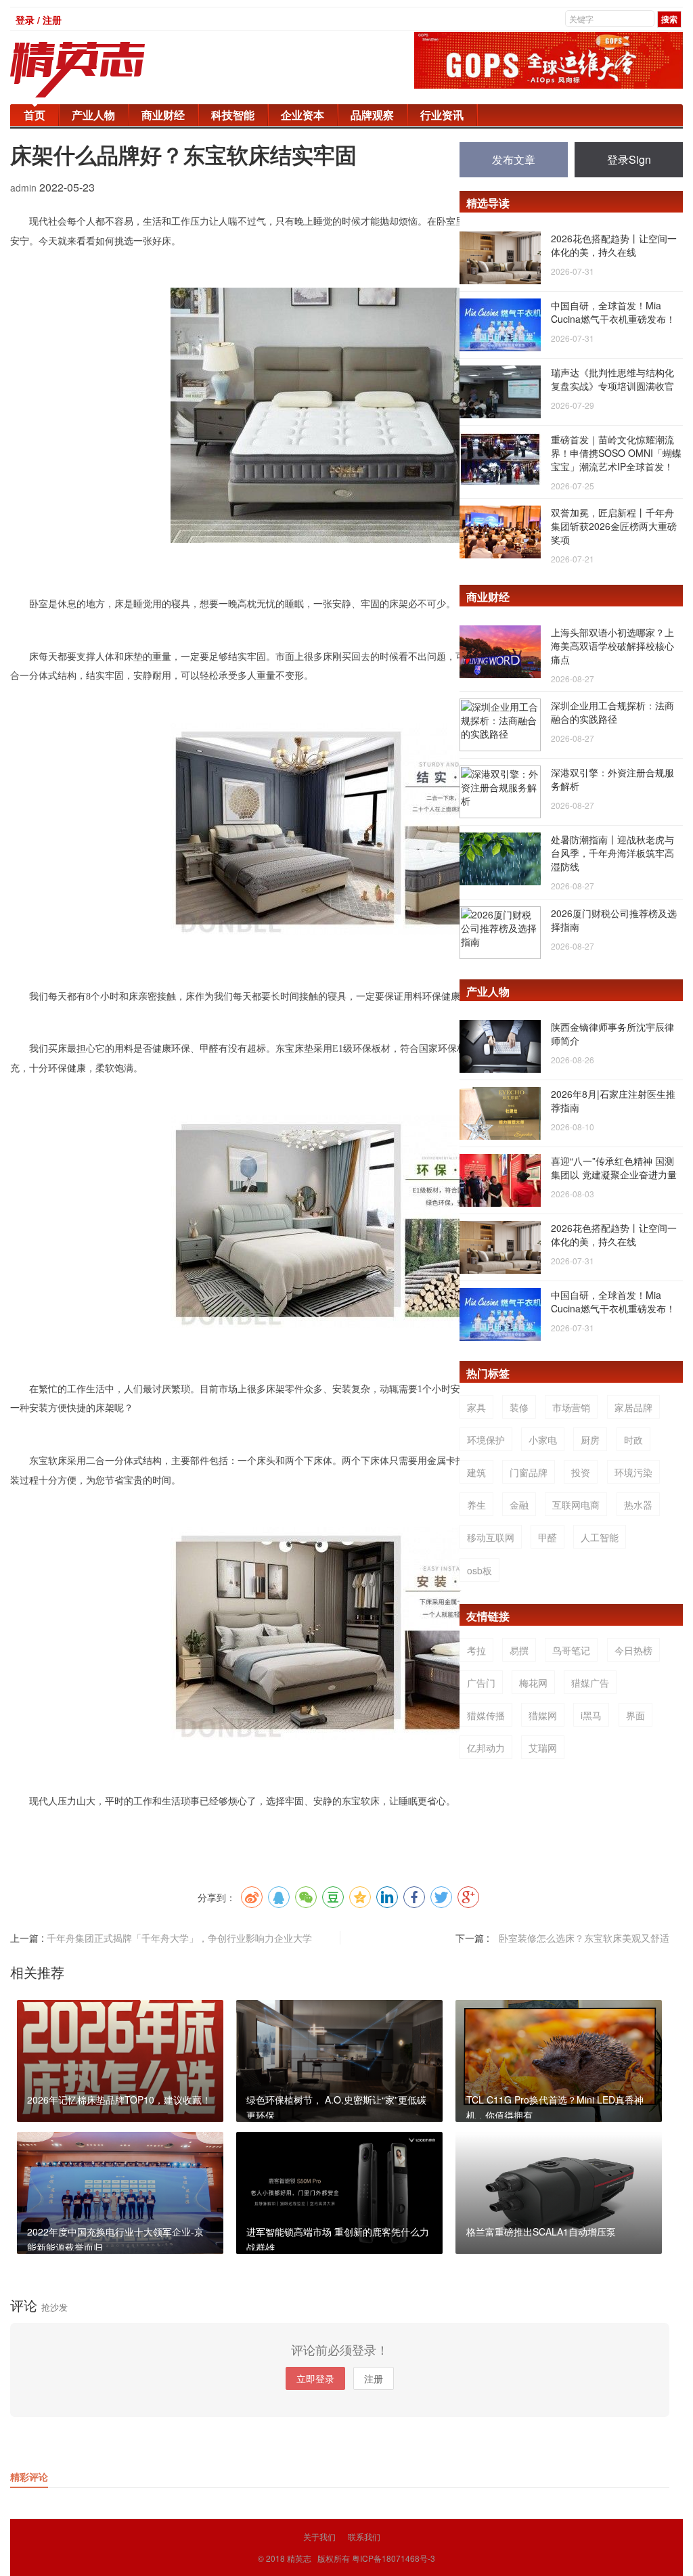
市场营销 (571, 1407)
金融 (519, 1505)
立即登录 (315, 2378)
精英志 (299, 2558)
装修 (519, 1407)
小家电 (543, 1440)
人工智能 (600, 1537)
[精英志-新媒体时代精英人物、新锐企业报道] (105, 70)
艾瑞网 (543, 1748)
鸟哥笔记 (571, 1650)
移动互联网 (491, 1537)
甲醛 (547, 1537)
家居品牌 (633, 1407)
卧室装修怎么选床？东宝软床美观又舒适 (584, 1938)
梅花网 (533, 1683)
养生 (476, 1505)
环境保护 (486, 1440)
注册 (374, 2378)
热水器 (638, 1505)
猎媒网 (543, 1715)
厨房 (590, 1440)
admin (25, 187)
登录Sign (629, 159)
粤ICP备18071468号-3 (394, 2558)
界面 (635, 1715)
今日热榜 (633, 1650)
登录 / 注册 (39, 20)
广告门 (481, 1683)
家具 (476, 1407)
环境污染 (633, 1472)
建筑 (476, 1472)
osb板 (479, 1570)
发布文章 (514, 159)
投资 (581, 1472)
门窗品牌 (529, 1472)
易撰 (519, 1650)
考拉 (476, 1650)
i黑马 (591, 1715)
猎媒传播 (486, 1715)
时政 (633, 1440)
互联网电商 (576, 1505)
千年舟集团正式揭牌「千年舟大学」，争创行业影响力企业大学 (179, 1938)
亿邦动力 (486, 1748)
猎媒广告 (590, 1683)
